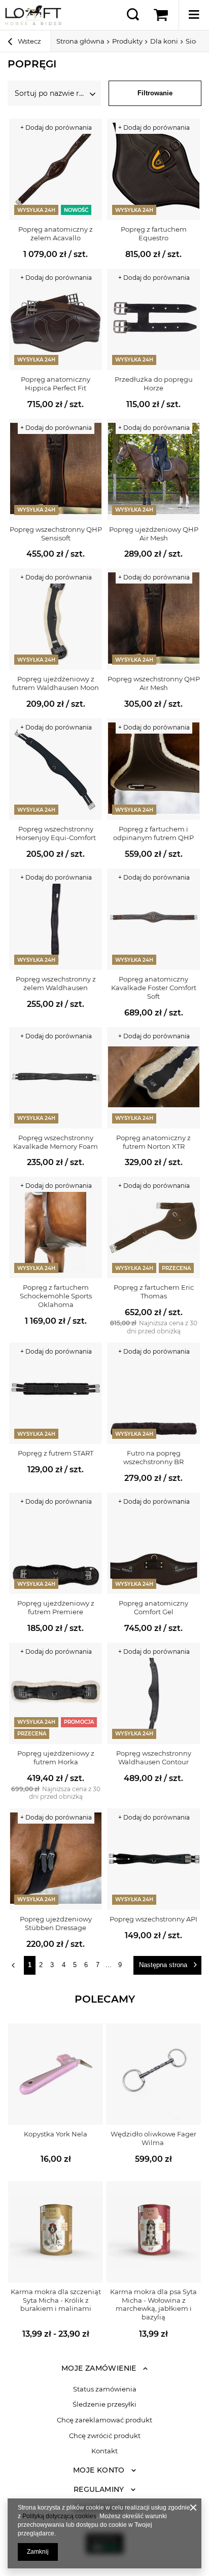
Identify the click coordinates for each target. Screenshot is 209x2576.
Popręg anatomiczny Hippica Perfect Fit (56, 384)
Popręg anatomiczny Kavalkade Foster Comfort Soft (154, 988)
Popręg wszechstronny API (153, 1919)
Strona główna (80, 41)
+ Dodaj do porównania (56, 128)
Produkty (127, 41)
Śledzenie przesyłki (104, 2404)
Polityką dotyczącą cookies (59, 2516)
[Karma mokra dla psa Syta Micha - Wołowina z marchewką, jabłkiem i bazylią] (153, 2232)
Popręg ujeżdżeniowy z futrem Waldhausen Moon (56, 683)
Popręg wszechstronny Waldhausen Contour (154, 1757)
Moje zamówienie (99, 2368)
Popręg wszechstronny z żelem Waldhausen (56, 983)
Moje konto (99, 2470)
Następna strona (163, 1965)
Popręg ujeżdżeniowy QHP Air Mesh (154, 534)
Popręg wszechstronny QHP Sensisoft (56, 534)
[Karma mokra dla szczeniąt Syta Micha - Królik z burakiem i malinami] (56, 2232)
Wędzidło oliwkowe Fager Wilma (153, 2138)
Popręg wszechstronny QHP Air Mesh (154, 683)
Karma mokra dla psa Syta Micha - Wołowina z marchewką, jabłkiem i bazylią (153, 2305)
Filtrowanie (155, 93)
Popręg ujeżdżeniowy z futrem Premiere (56, 1607)
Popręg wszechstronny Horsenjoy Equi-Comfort (56, 833)
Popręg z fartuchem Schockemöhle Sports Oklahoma (56, 1296)
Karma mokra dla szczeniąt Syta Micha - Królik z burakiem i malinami (56, 2300)
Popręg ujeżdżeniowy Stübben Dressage (56, 1923)
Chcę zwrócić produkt (105, 2436)
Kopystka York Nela (56, 2134)
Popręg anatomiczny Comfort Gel (153, 1607)
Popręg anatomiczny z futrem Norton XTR (153, 1142)
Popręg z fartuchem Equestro (154, 233)
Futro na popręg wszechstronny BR (153, 1457)
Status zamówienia (105, 2389)
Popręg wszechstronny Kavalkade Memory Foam (56, 1142)
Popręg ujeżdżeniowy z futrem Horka (56, 1757)
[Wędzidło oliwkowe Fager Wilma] (153, 2074)
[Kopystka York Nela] (56, 2074)
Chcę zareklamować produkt (104, 2420)
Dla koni (164, 41)
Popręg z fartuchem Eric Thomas (154, 1292)
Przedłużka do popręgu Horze (154, 384)
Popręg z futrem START (56, 1453)
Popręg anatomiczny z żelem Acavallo (56, 233)
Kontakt (104, 2451)
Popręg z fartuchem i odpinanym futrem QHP (153, 833)
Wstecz (29, 41)
